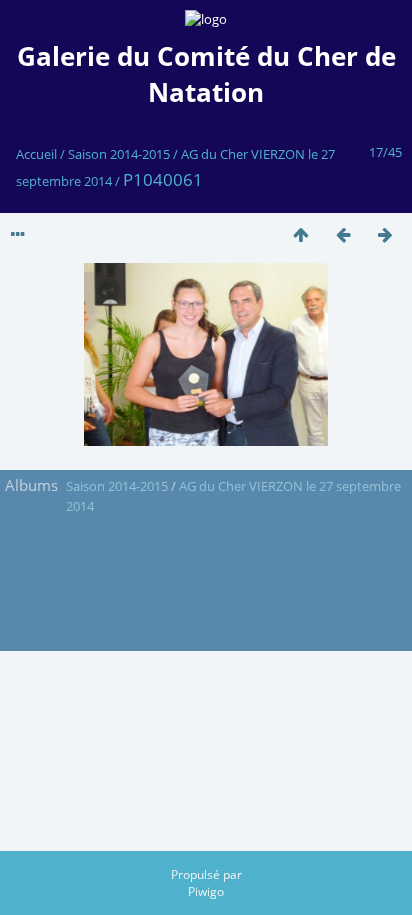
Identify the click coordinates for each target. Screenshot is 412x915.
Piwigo (206, 891)
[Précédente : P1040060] (343, 234)
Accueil (36, 154)
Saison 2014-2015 (119, 154)
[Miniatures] (301, 234)
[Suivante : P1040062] (385, 234)
